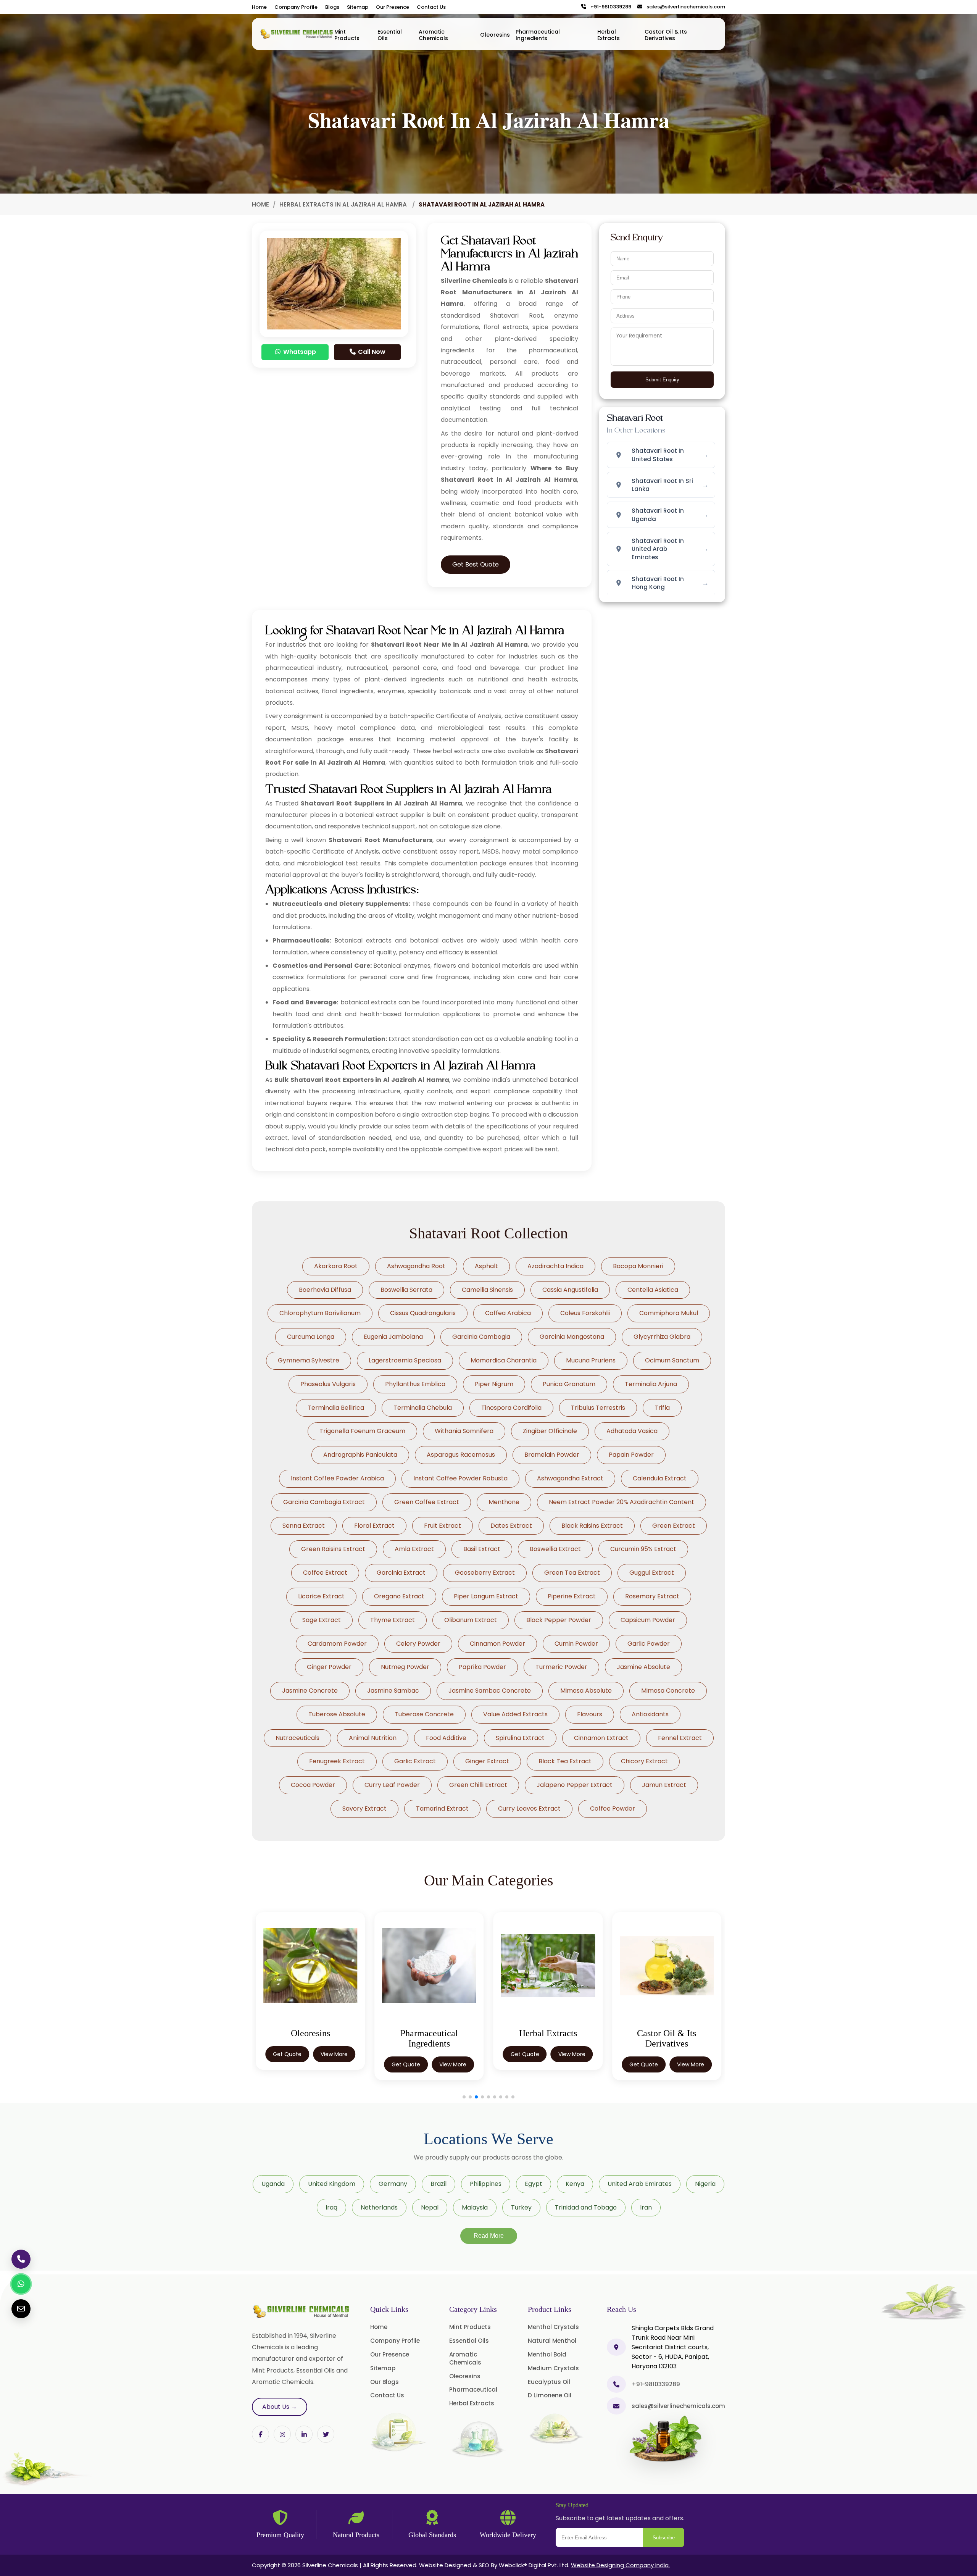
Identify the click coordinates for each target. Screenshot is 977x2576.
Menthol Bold (547, 2354)
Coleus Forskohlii (585, 1313)
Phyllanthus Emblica (415, 1384)
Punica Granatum (569, 1384)
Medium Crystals (553, 2368)
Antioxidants (650, 1714)
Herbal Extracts (609, 35)
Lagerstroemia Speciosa (405, 1360)
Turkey (521, 2207)
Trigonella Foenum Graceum (362, 1431)
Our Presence (393, 7)
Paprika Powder (482, 1667)
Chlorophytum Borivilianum (320, 1313)
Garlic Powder (649, 1644)
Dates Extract (511, 1526)
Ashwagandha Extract (570, 1478)
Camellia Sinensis (487, 1290)
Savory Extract (364, 1809)
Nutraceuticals (297, 1738)
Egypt (534, 2184)
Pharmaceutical (473, 2390)
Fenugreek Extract (337, 1761)
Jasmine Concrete (310, 1691)
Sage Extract (322, 1620)
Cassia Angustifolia (570, 1290)
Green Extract (674, 1526)
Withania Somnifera (464, 1431)
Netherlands (379, 2207)
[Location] (616, 2347)
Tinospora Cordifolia (511, 1408)
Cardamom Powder (337, 1644)
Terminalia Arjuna (651, 1384)
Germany (393, 2184)
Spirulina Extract (520, 1738)
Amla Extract (414, 1549)
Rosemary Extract (652, 1596)
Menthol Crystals (553, 2327)
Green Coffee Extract (427, 1502)
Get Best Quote (476, 564)
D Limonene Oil (550, 2395)
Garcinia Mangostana (572, 1337)
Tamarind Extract (442, 1809)
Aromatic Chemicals (433, 35)
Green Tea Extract (572, 1573)
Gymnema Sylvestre (309, 1360)
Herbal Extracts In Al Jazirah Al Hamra (344, 204)
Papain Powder (631, 1455)
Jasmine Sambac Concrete (490, 1691)
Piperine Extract (572, 1596)
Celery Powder (418, 1644)
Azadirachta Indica (555, 1266)
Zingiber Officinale (550, 1431)
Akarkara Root (336, 1266)
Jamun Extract (664, 1785)
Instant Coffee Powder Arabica (337, 1478)
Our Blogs (385, 2382)
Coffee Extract (325, 1573)
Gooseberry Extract (485, 1573)
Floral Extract (374, 1526)
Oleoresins (495, 35)
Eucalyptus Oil (549, 2382)
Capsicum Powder (648, 1620)
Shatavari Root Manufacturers (380, 840)
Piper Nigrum (494, 1384)
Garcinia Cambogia (481, 1337)
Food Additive (446, 1738)
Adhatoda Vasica (632, 1431)
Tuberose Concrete (424, 1714)
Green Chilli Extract (478, 1785)
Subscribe (664, 2538)
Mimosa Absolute (586, 1691)
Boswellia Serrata (406, 1290)
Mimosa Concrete (668, 1691)
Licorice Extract (321, 1596)
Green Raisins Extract (333, 1549)
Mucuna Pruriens (591, 1360)
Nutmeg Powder (405, 1667)
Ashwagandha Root (416, 1266)
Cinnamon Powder (497, 1644)
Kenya (575, 2184)
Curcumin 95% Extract (643, 1549)
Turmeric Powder (561, 1667)
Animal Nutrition (373, 1738)
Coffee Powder (613, 1809)
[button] (464, 2097)
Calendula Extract (660, 1478)
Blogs (332, 7)
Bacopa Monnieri (638, 1266)
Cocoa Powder (313, 1785)
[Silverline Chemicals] (297, 34)
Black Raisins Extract (592, 1526)
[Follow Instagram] (282, 2434)
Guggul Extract (652, 1573)
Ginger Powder (329, 1667)
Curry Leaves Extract (529, 1809)
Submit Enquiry (662, 380)
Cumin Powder (576, 1644)
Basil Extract (482, 1549)
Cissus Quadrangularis (423, 1313)
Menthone (504, 1502)
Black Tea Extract (565, 1761)
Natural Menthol (552, 2341)
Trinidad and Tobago (586, 2207)
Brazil (439, 2184)
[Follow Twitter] (304, 2434)
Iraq (331, 2207)
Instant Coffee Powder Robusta (460, 1478)
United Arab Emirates (640, 2184)
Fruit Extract (443, 1526)
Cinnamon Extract (601, 1738)
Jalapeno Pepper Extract (575, 1785)
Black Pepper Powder (559, 1620)
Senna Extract (304, 1526)
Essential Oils (390, 35)
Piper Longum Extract (486, 1596)
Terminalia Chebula (423, 1408)
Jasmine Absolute (643, 1667)
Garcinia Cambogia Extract (324, 1502)
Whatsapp (299, 352)
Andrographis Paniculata (360, 1455)
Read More (489, 2236)
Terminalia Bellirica (336, 1408)
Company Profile (296, 7)
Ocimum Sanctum (672, 1360)
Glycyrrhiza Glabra (662, 1337)
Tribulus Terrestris (598, 1408)
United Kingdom (332, 2184)
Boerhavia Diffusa (325, 1290)
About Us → (280, 2407)
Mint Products (347, 35)
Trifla (662, 1408)
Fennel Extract (680, 1738)
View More (334, 2064)
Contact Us (431, 7)
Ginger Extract (487, 1761)
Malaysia (475, 2207)
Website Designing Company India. (620, 2565)
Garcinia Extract (401, 1573)
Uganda (273, 2184)
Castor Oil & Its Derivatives (666, 35)
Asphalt (486, 1266)
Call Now (371, 352)
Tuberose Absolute (337, 1714)
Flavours (590, 1714)
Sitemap (358, 7)
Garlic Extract (415, 1761)
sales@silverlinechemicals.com (684, 7)
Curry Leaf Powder (392, 1785)
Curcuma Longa (311, 1337)
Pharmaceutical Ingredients (538, 35)
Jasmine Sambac (393, 1691)
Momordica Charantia (504, 1360)
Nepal (430, 2207)
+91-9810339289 (609, 7)
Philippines (486, 2184)
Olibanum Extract (471, 1620)
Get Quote (287, 2064)
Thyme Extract (393, 1620)
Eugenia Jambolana (393, 1337)
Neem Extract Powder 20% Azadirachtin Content (622, 1502)
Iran (646, 2207)
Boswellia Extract (555, 1549)
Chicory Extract (644, 1761)
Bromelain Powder (552, 1455)
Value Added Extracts (515, 1714)
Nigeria (705, 2184)
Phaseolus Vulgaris (328, 1384)
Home (259, 7)
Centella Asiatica (653, 1290)
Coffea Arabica (508, 1313)
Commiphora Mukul (669, 1313)
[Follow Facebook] (260, 2434)
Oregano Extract (399, 1596)
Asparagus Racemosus (461, 1455)
